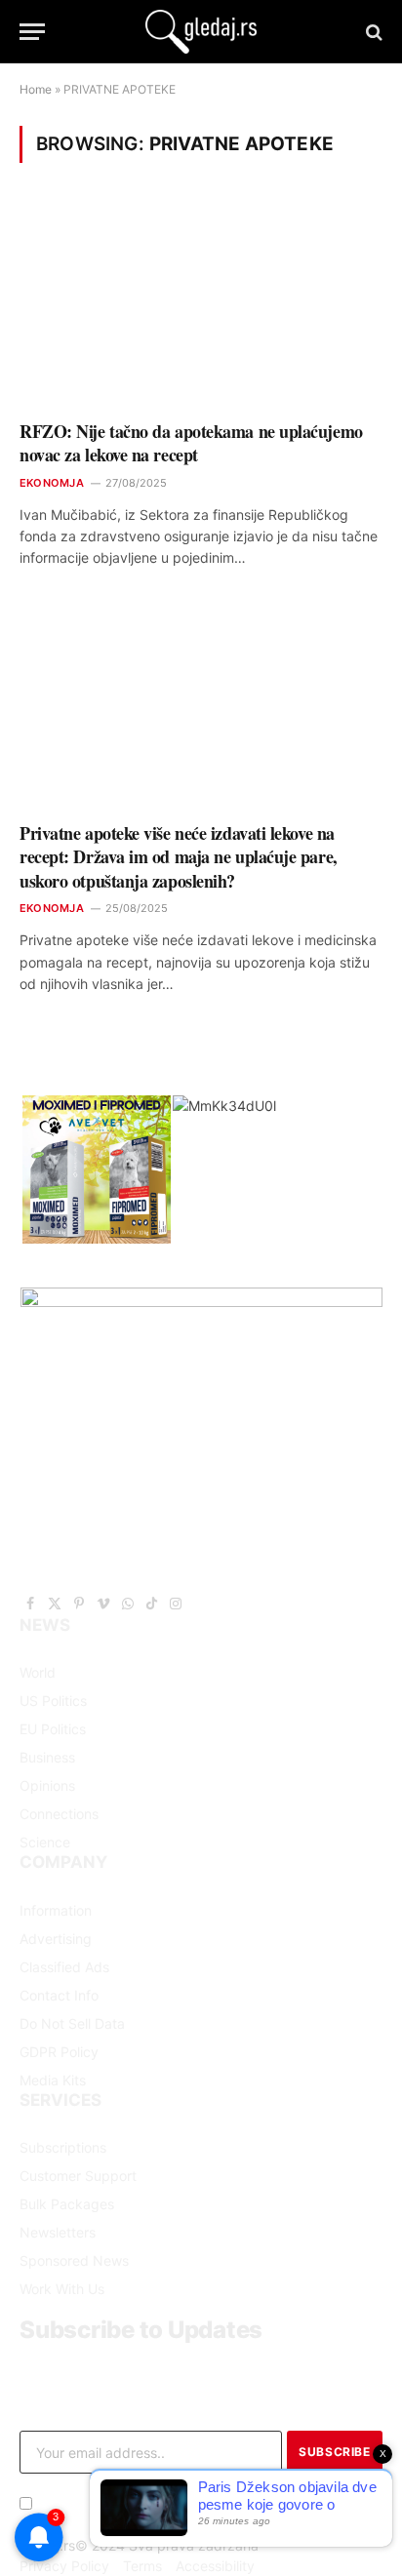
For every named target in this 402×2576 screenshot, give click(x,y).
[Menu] (32, 32)
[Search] (372, 32)
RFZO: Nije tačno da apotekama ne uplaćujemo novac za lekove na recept (191, 443)
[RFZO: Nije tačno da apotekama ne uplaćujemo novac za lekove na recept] (201, 304)
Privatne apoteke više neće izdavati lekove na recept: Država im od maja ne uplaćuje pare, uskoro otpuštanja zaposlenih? (179, 857)
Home (36, 89)
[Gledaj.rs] (201, 32)
